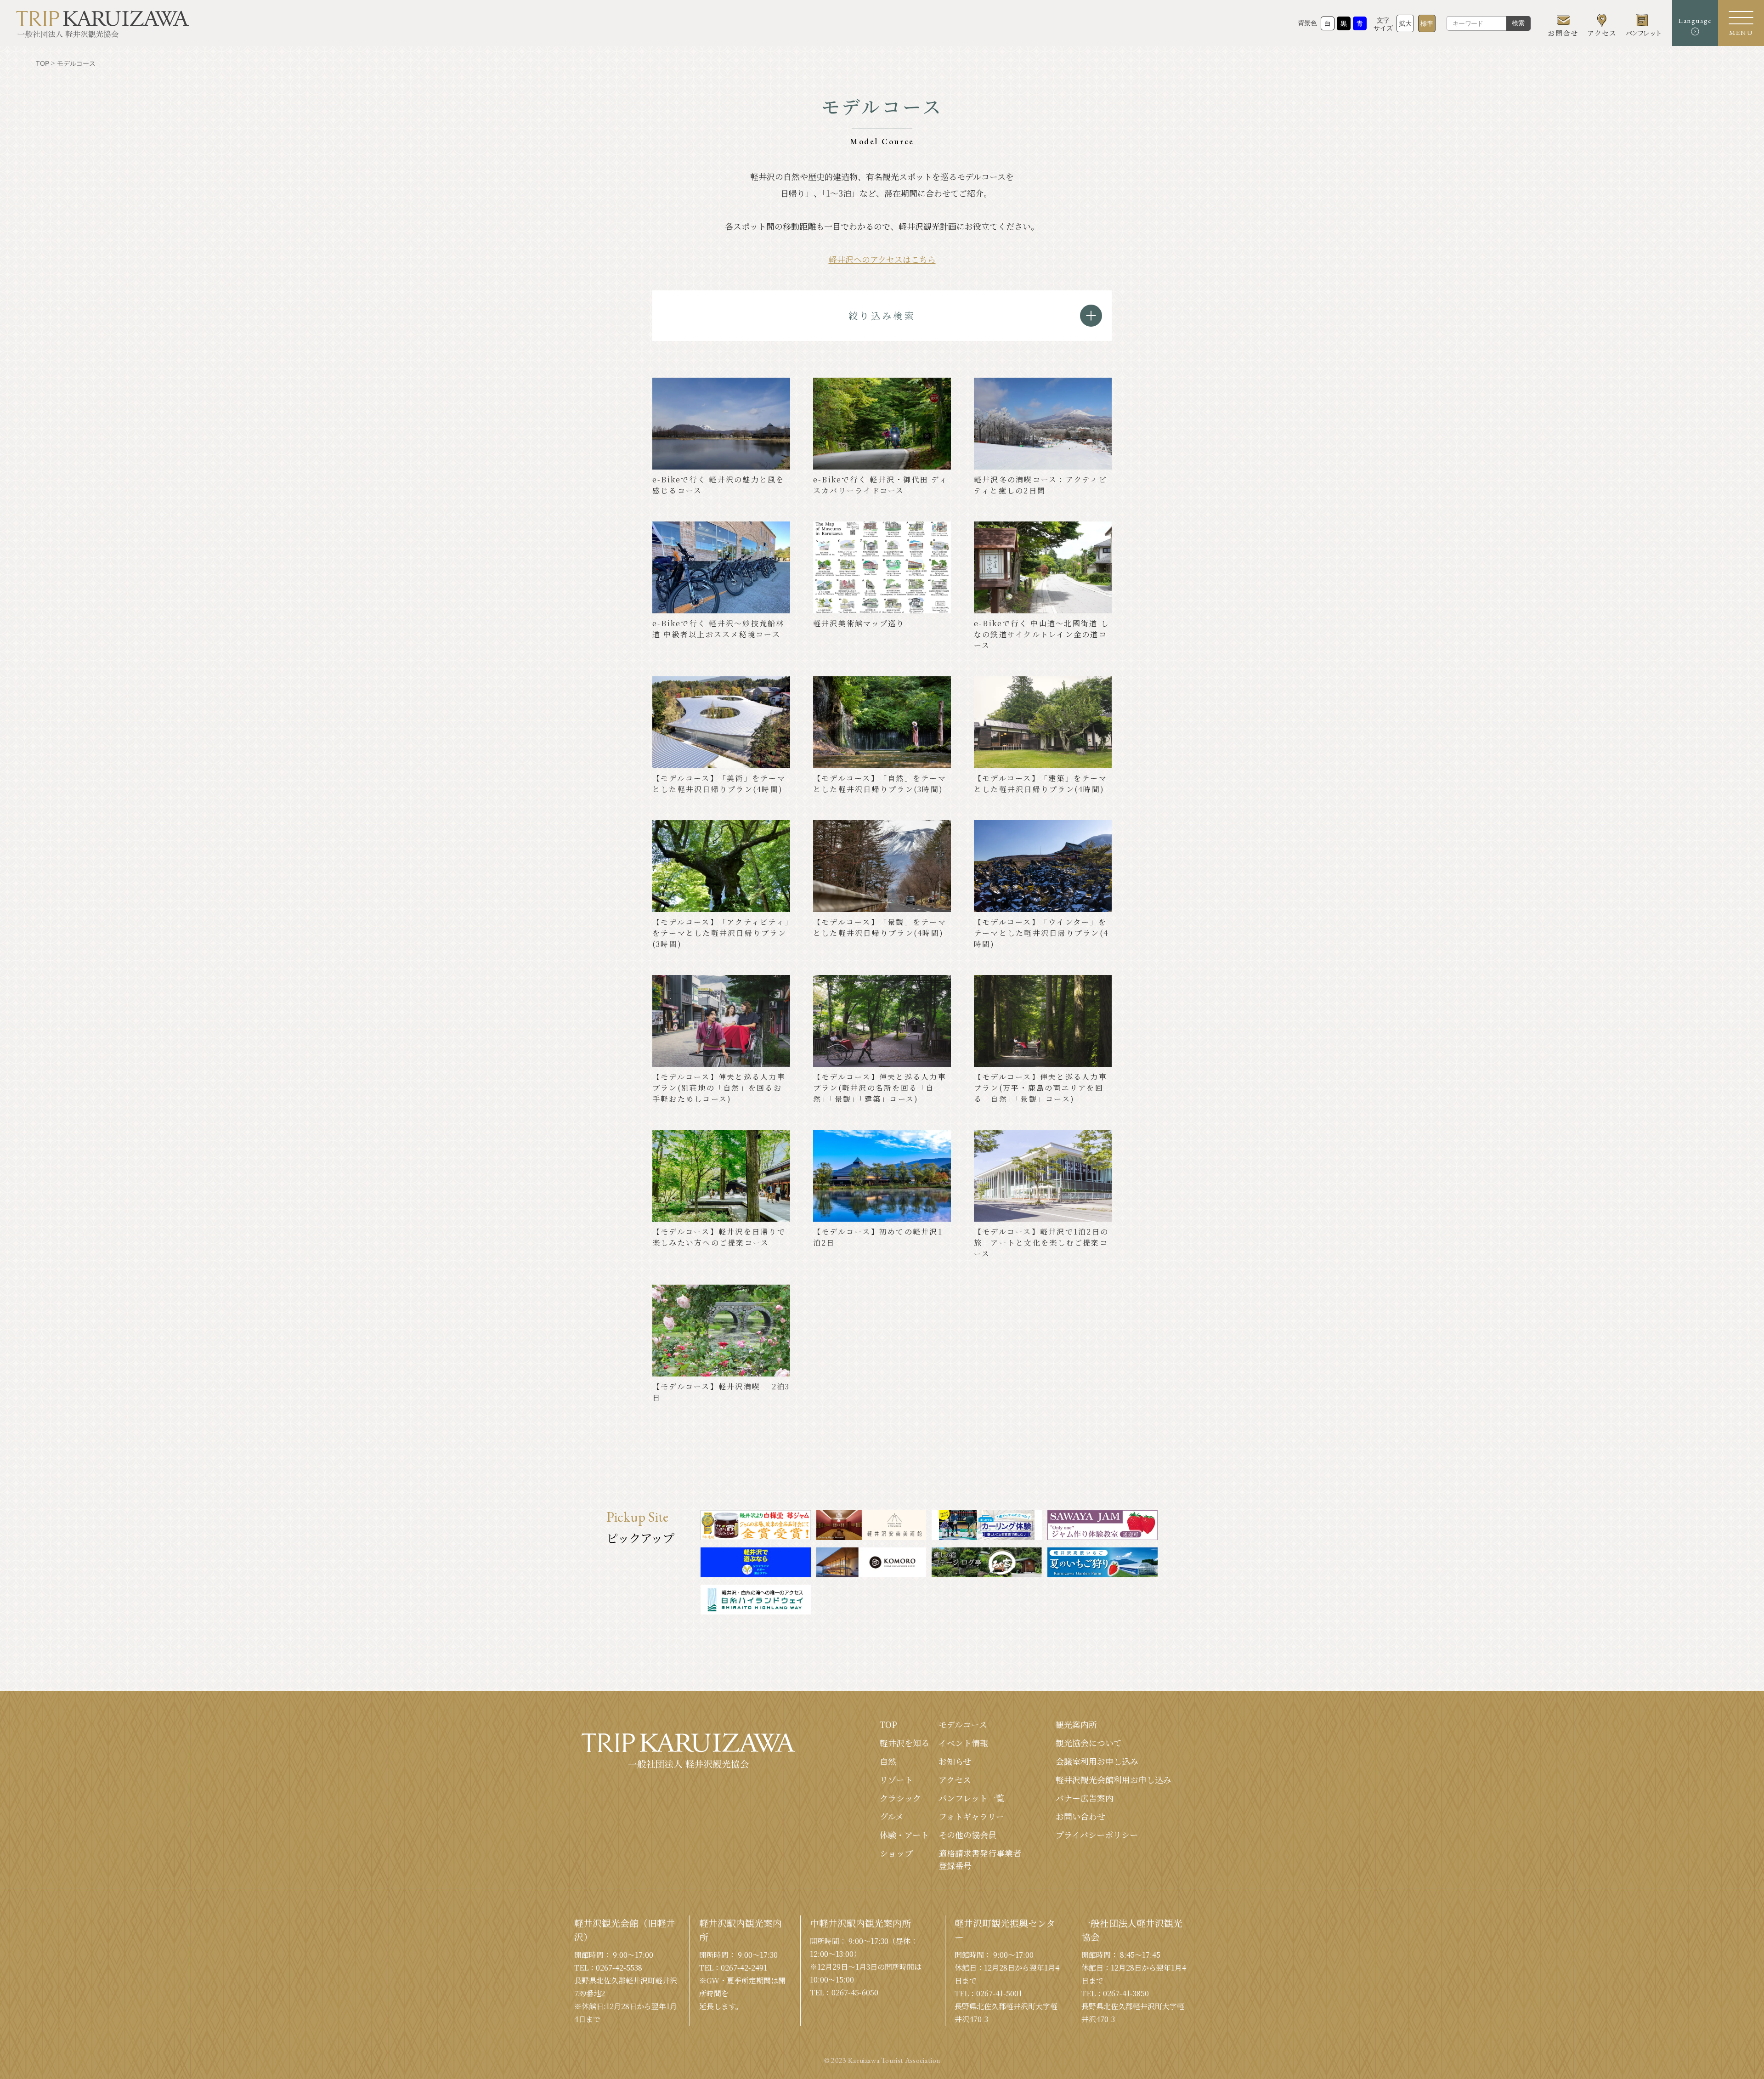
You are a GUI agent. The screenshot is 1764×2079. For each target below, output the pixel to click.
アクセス (955, 1779)
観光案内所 (1076, 1724)
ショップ (896, 1853)
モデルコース (963, 1724)
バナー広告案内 (1085, 1798)
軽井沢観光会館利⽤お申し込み (1114, 1779)
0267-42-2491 (744, 1968)
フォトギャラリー (971, 1816)
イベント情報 (963, 1743)
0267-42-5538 (619, 1968)
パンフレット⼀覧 (971, 1798)
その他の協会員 (967, 1835)
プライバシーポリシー (1097, 1835)
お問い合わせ (1080, 1816)
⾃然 (888, 1761)
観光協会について (1089, 1743)
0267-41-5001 (999, 1993)
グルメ (892, 1816)
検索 (1518, 23)
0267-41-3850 (1126, 1993)
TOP (888, 1724)
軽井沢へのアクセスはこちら (882, 259)
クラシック (900, 1798)
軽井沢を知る (905, 1743)
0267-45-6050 (855, 1992)
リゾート (896, 1779)
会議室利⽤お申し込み (1097, 1761)
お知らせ (955, 1761)
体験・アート (904, 1835)
